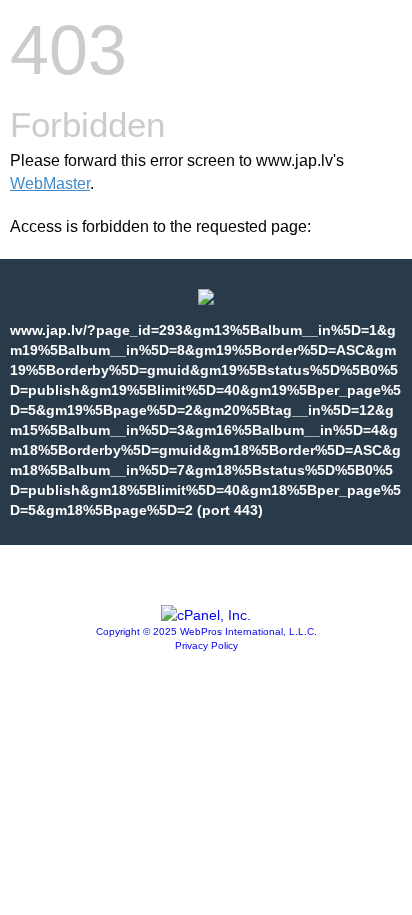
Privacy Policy (206, 645)
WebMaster (50, 183)
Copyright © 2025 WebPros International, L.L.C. (206, 631)
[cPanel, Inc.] (206, 615)
